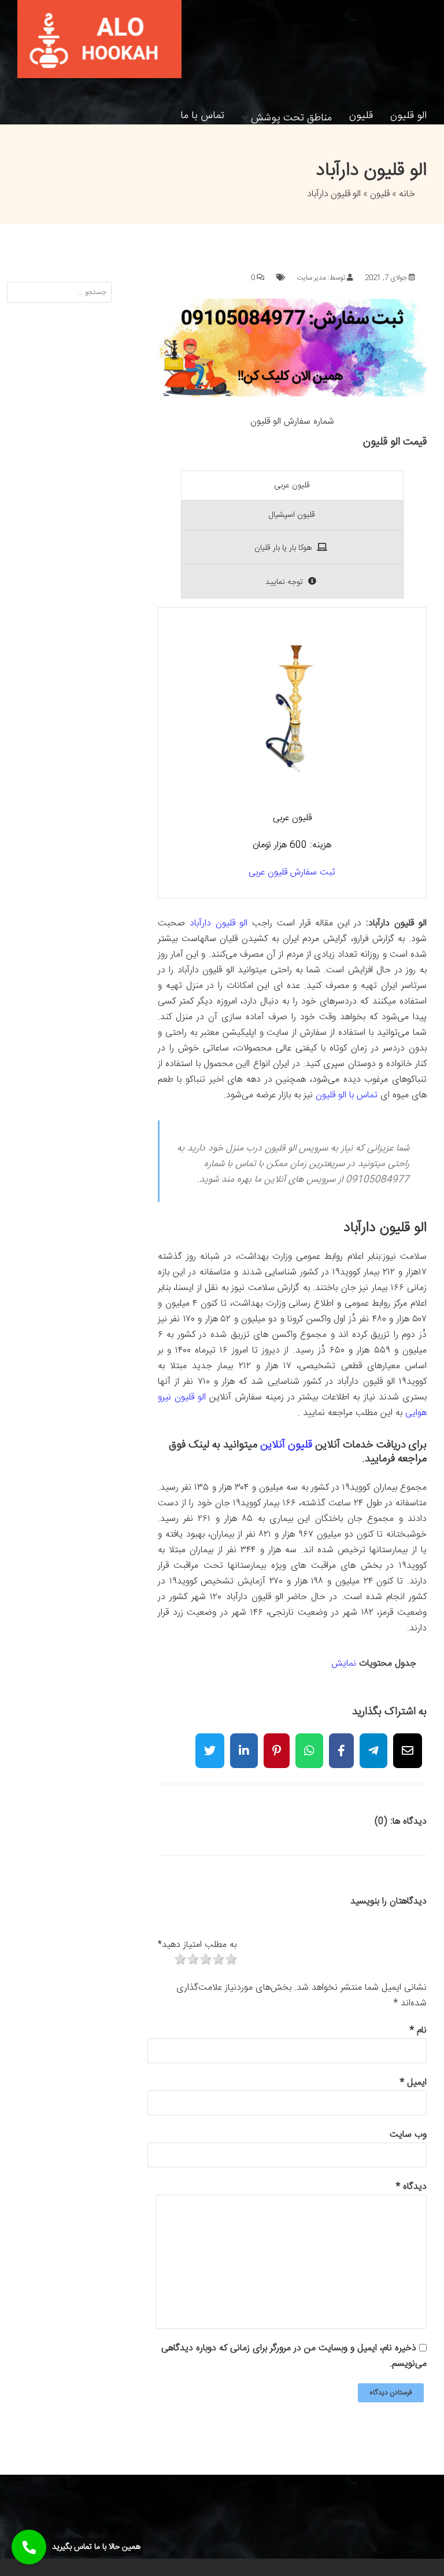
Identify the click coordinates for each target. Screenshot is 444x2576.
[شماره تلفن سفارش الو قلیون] (292, 394)
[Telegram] (373, 1743)
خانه (407, 194)
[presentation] (292, 486)
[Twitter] (210, 1743)
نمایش (344, 1664)
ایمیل (413, 2083)
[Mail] (408, 1743)
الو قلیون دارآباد (219, 923)
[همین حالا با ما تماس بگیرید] (29, 2547)
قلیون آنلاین (286, 1445)
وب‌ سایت (408, 2135)
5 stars (230, 1960)
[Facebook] (341, 1743)
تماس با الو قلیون (347, 1095)
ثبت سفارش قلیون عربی (292, 872)
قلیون (361, 116)
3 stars (205, 1960)
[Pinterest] (277, 1743)
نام (418, 2031)
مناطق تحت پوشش (291, 116)
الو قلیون (408, 116)
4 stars (217, 1960)
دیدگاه (411, 2187)
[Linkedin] (244, 1743)
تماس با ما (202, 116)
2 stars (192, 1960)
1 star (179, 1960)
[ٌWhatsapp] (309, 1743)
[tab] (292, 486)
